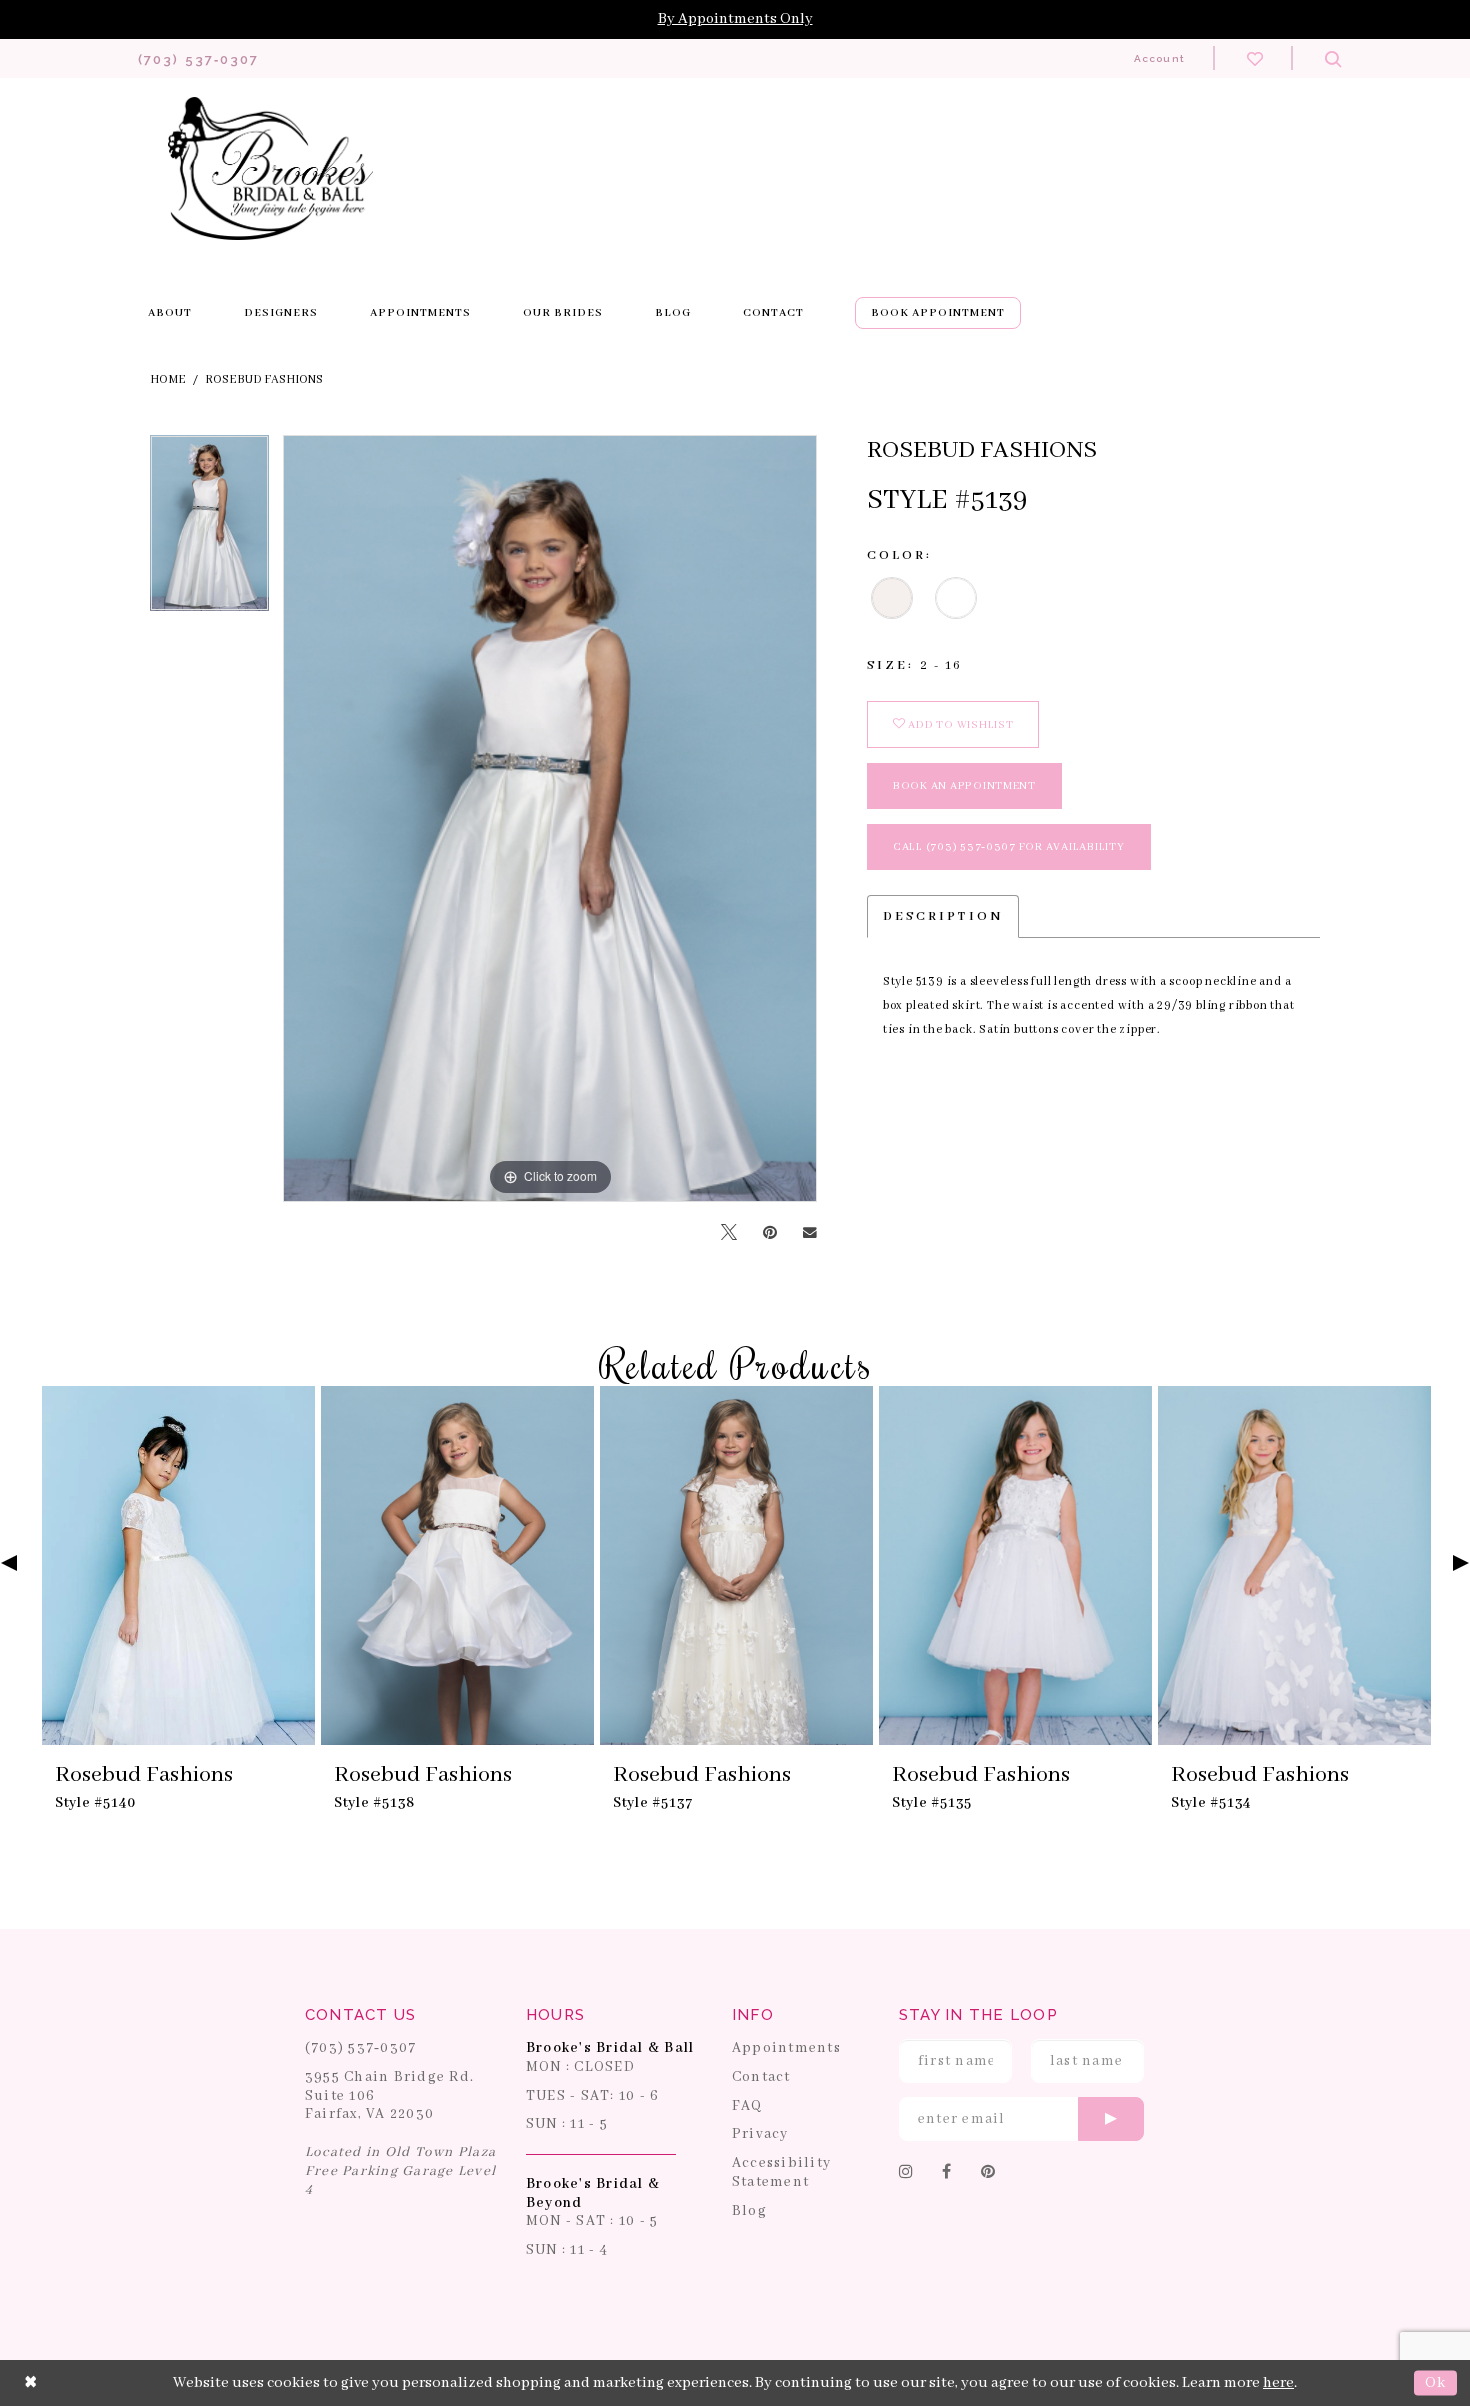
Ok (1435, 2383)
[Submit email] (1111, 2119)
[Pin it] (770, 1233)
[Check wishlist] (1255, 58)
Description (943, 916)
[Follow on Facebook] (947, 2173)
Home (168, 379)
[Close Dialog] (31, 2383)
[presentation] (178, 1566)
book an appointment (964, 786)
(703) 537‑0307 (361, 2048)
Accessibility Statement (781, 2172)
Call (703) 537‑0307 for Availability (1009, 847)
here (1278, 2383)
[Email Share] (810, 1233)
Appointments (786, 2048)
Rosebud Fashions (264, 379)
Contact (761, 2077)
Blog (749, 2211)
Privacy (760, 2134)
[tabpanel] (209, 530)
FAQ (747, 2106)
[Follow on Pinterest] (988, 2173)
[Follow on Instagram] (906, 2173)
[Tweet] (729, 1233)
